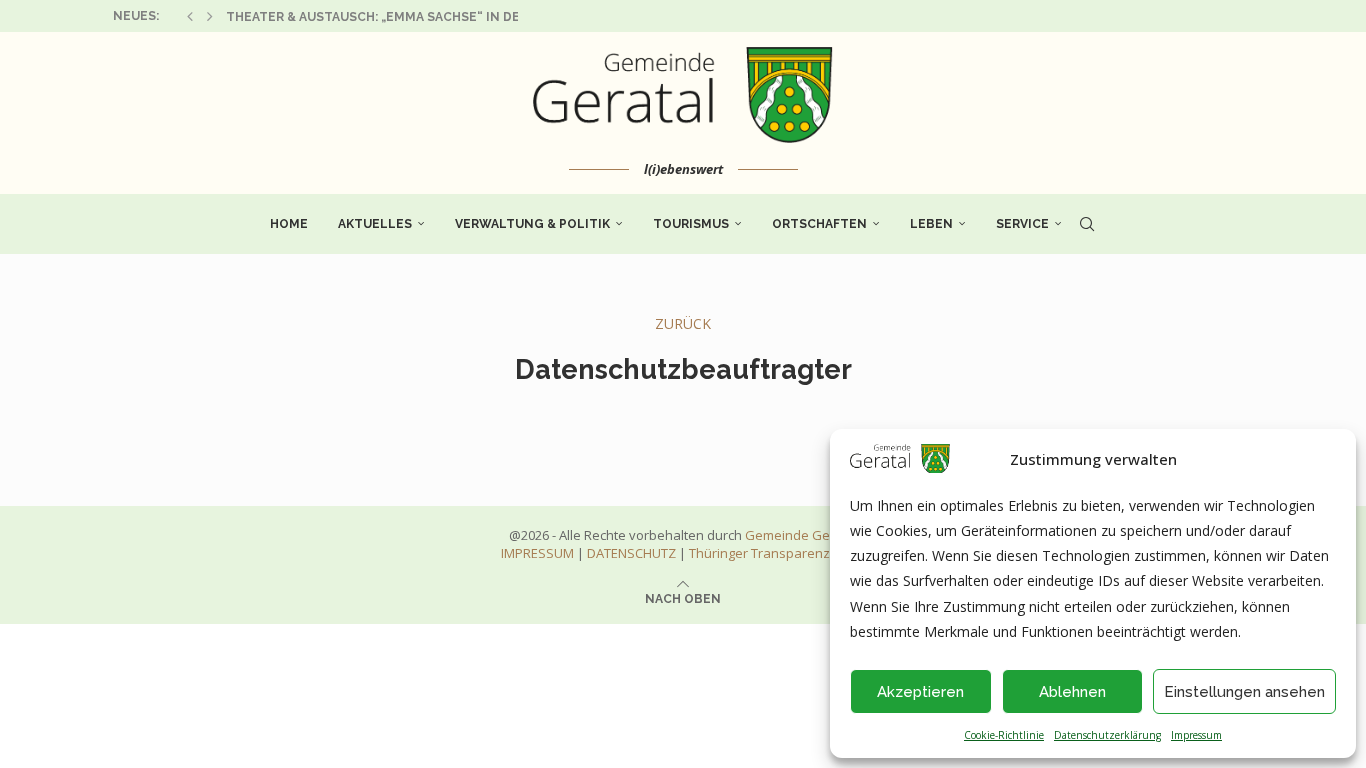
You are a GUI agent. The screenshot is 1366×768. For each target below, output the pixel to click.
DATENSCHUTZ (631, 553)
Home (289, 224)
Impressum (1196, 735)
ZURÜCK (683, 323)
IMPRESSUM (537, 553)
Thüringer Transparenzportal (777, 553)
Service (1022, 224)
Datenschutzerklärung (1107, 735)
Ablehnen (1072, 692)
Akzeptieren (920, 692)
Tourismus (691, 224)
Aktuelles (375, 224)
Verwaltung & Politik (532, 224)
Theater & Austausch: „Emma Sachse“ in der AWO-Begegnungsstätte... (471, 17)
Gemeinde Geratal (801, 535)
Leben (931, 224)
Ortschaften (819, 224)
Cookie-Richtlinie (1004, 735)
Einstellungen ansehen (1244, 692)
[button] (190, 16)
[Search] (1087, 224)
